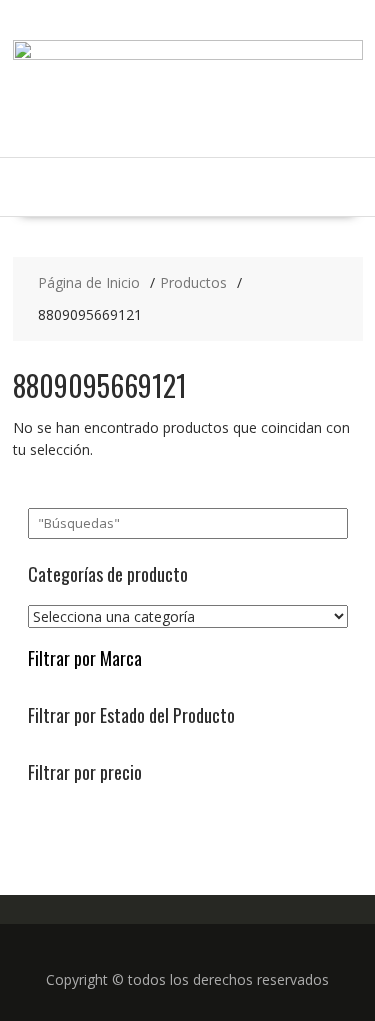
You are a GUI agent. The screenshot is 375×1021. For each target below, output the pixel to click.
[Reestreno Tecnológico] (188, 54)
